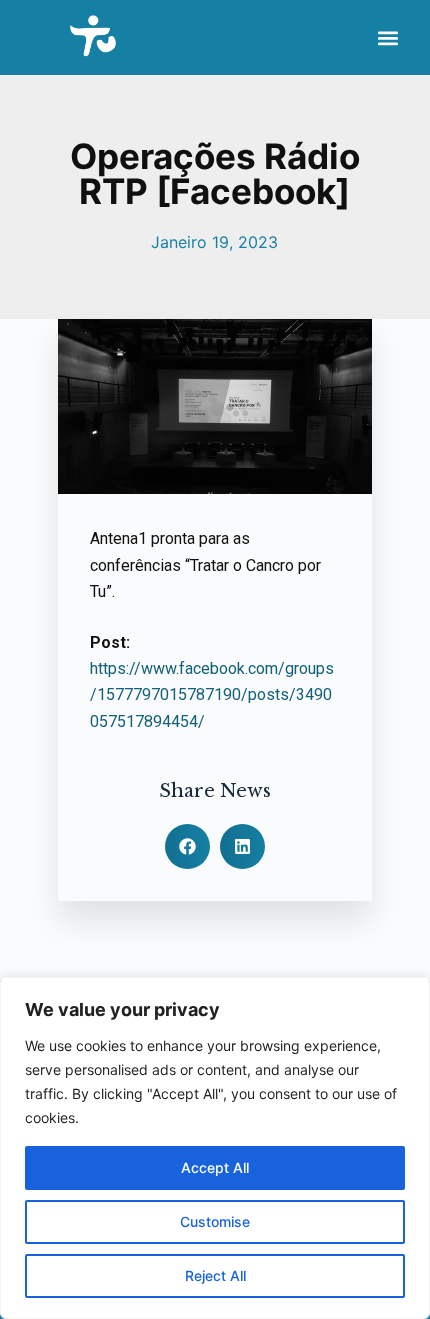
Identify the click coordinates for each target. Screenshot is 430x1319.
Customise (215, 1221)
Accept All (215, 1167)
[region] (215, 1148)
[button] (387, 37)
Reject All (215, 1275)
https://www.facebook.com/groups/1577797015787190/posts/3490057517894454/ (212, 695)
